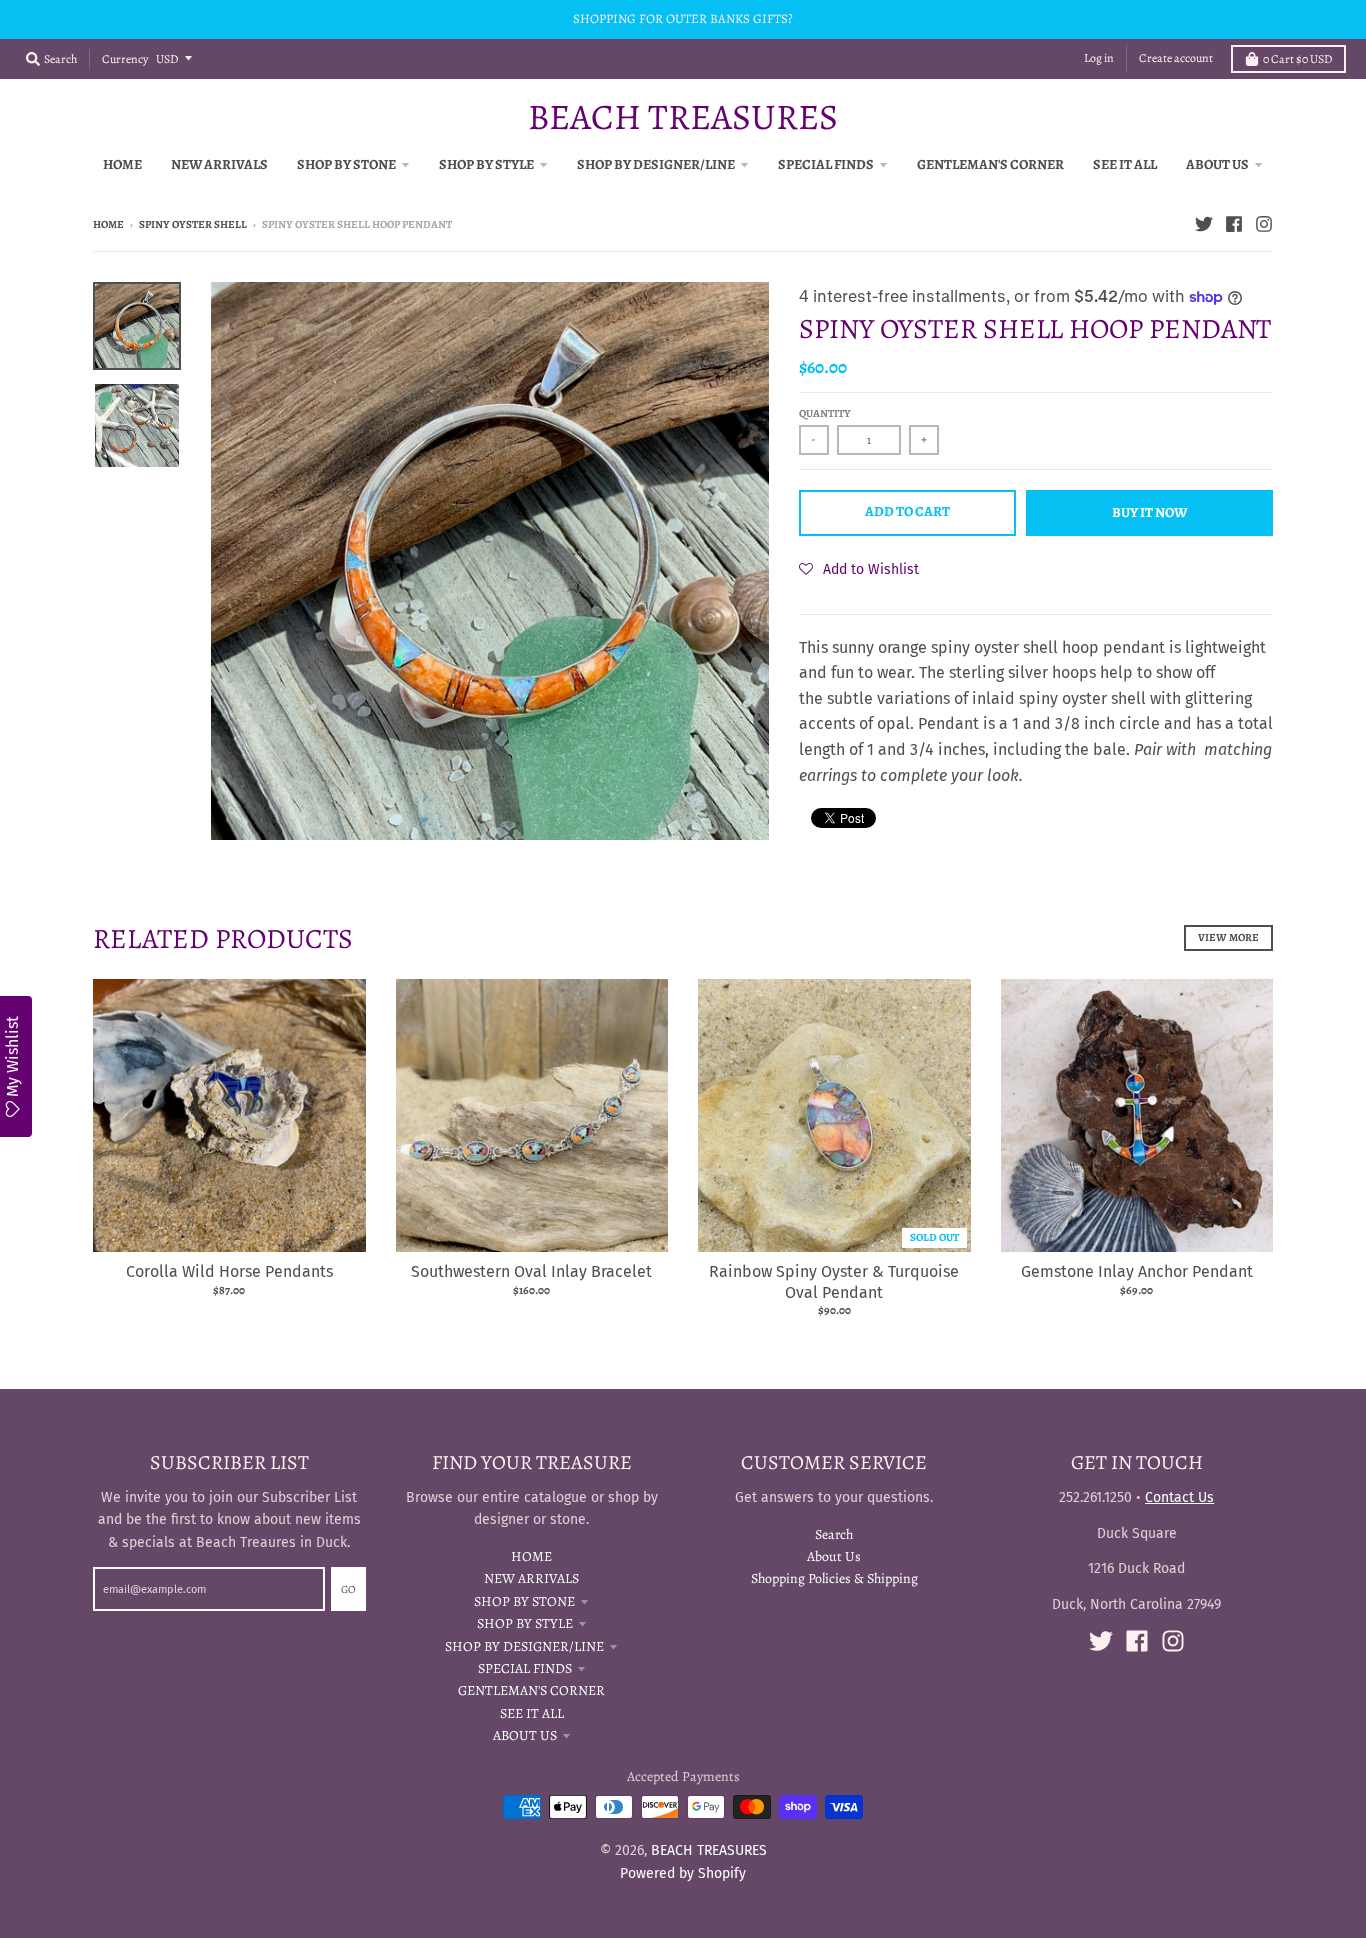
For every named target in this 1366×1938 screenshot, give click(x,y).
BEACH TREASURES (683, 117)
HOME (531, 1556)
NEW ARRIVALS (531, 1578)
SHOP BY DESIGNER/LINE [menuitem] (656, 164)
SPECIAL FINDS (525, 1668)
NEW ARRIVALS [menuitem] (219, 164)
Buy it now (1149, 512)
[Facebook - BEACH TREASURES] (1234, 224)
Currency (125, 59)
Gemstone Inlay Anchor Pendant (1137, 1271)
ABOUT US (525, 1735)
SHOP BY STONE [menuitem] (346, 164)
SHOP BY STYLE (525, 1623)
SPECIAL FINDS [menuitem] (826, 164)
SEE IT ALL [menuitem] (1125, 164)
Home (108, 224)
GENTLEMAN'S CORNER (531, 1690)
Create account (1176, 58)
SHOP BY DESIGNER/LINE (524, 1646)
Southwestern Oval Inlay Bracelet (531, 1271)
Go (348, 1589)
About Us (834, 1556)
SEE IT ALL (532, 1713)
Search (834, 1534)
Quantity (825, 413)
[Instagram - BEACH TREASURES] (1264, 224)
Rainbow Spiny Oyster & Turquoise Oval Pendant (834, 1282)
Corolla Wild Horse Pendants (229, 1271)
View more (1228, 937)
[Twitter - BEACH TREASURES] (1204, 224)
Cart (1297, 59)
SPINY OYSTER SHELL (193, 224)
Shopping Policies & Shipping (834, 1578)
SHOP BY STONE (524, 1601)
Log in (1099, 58)
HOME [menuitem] (122, 164)
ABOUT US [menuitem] (1217, 164)
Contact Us (1179, 1497)
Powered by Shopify (683, 1873)
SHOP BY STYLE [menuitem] (486, 164)
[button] (859, 569)
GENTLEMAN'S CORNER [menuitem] (990, 164)
